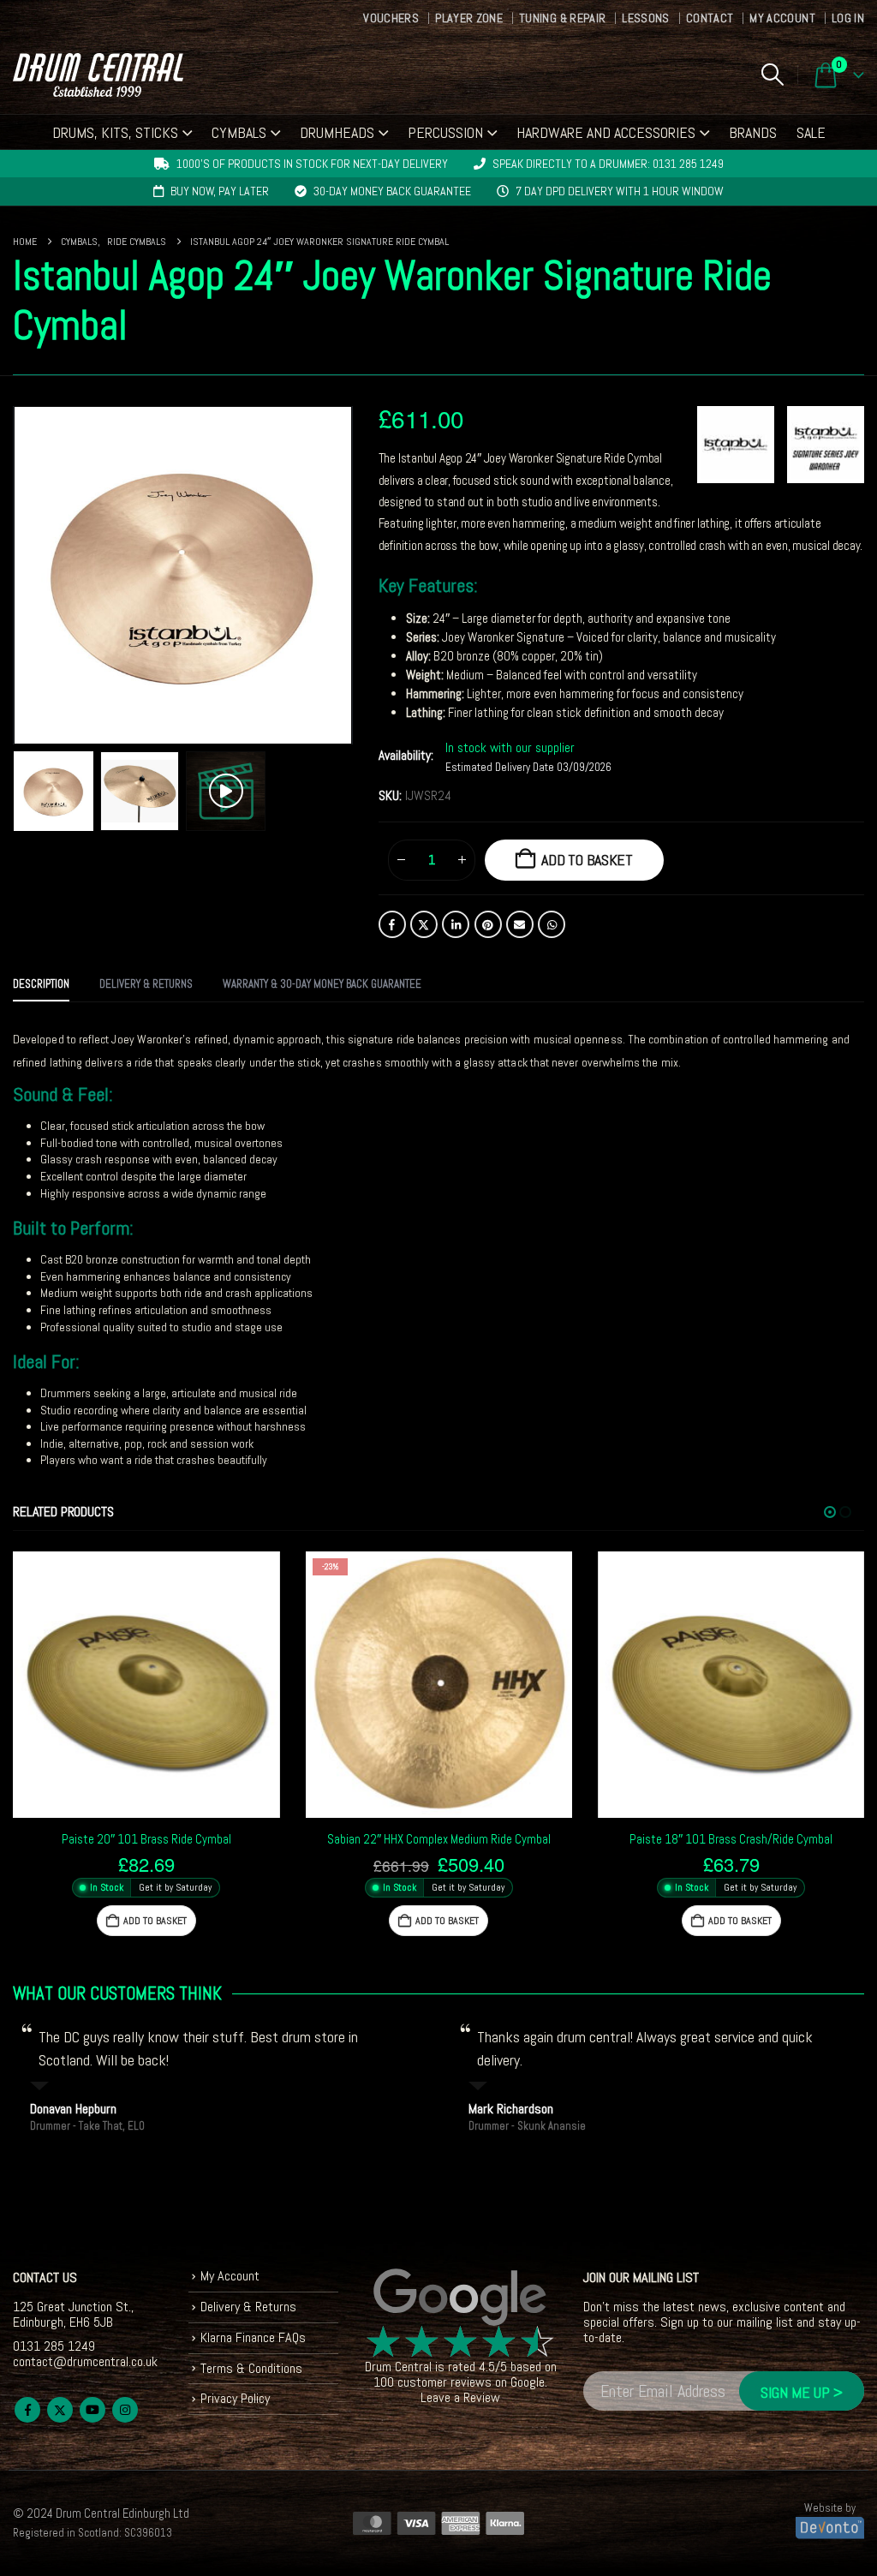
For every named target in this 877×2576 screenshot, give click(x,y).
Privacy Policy (235, 2398)
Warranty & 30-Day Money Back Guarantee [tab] (322, 984)
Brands (753, 132)
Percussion (445, 132)
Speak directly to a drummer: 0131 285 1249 (608, 164)
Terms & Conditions (251, 2368)
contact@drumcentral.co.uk (85, 2361)
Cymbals (239, 132)
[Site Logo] (98, 75)
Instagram (125, 2410)
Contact (710, 18)
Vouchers (391, 18)
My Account (782, 18)
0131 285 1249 (54, 2346)
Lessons (645, 18)
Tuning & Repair (562, 18)
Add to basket (587, 860)
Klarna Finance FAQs (253, 2337)
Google (528, 2382)
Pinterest (488, 924)
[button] (772, 75)
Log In (848, 18)
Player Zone (469, 18)
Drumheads (337, 132)
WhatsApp (552, 924)
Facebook (392, 924)
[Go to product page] (146, 1685)
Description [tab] (41, 984)
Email (520, 924)
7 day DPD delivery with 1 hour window (620, 191)
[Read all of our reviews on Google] (461, 2298)
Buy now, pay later (220, 191)
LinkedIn (456, 924)
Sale (811, 132)
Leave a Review (460, 2397)
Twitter (424, 924)
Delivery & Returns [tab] (146, 984)
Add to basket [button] (155, 1921)
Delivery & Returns (248, 2307)
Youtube (92, 2410)
